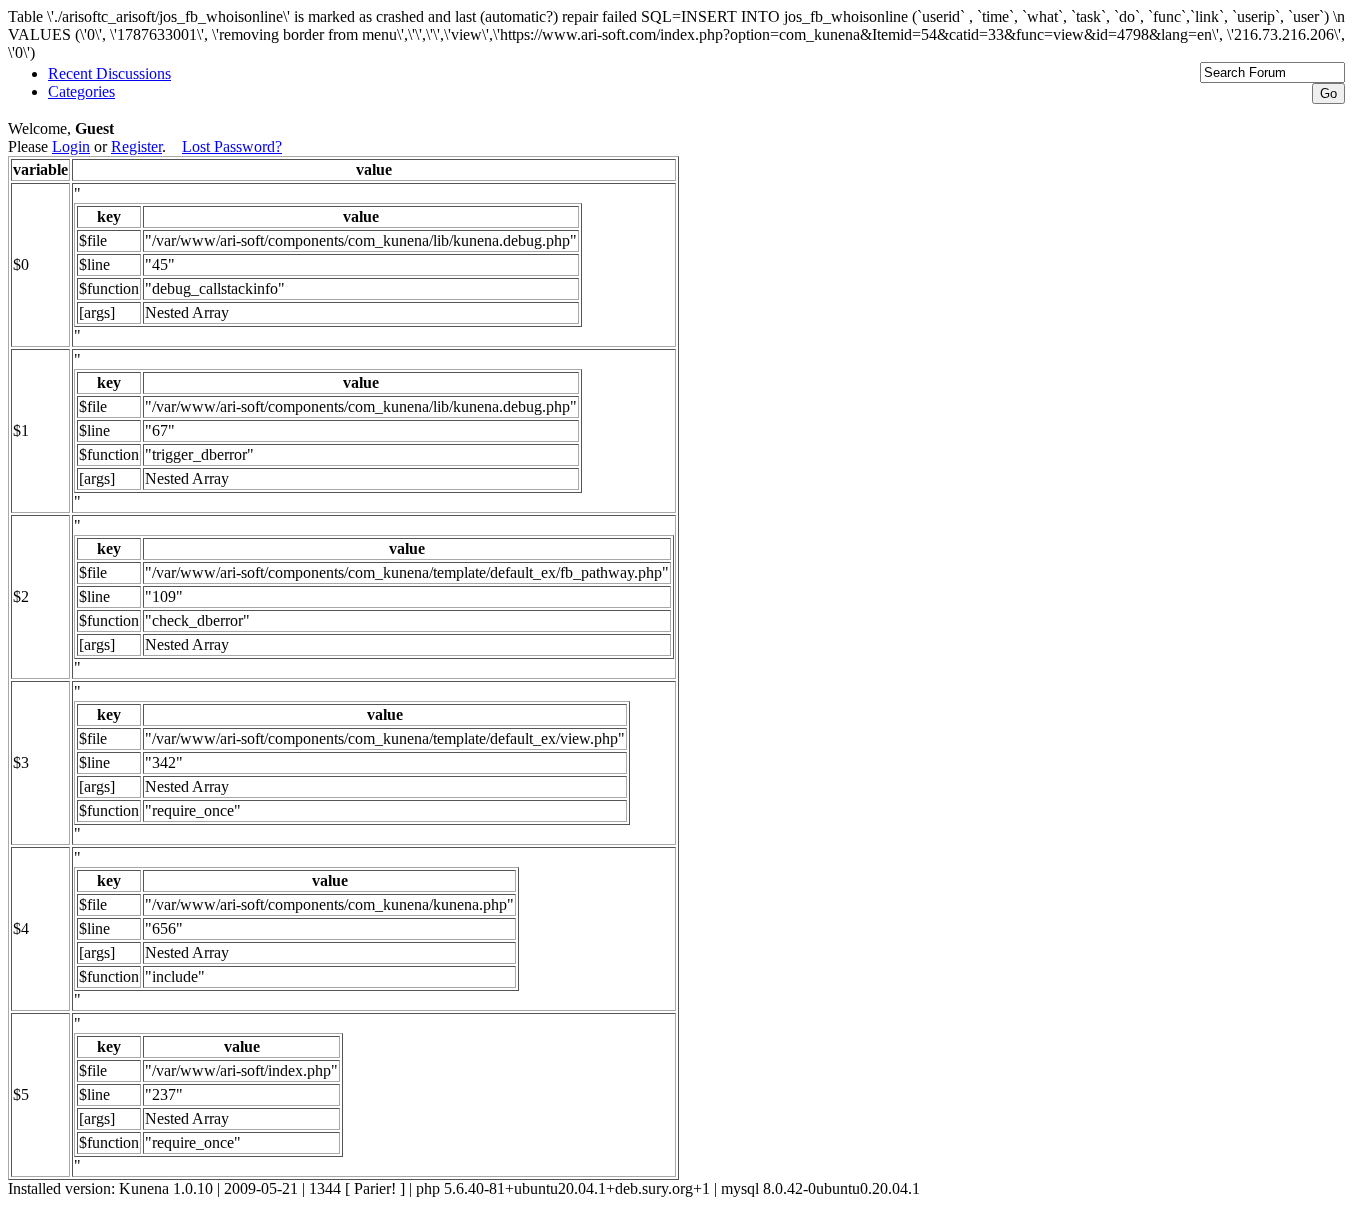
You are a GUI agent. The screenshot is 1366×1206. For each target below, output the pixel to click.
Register (136, 146)
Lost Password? (232, 146)
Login (71, 146)
